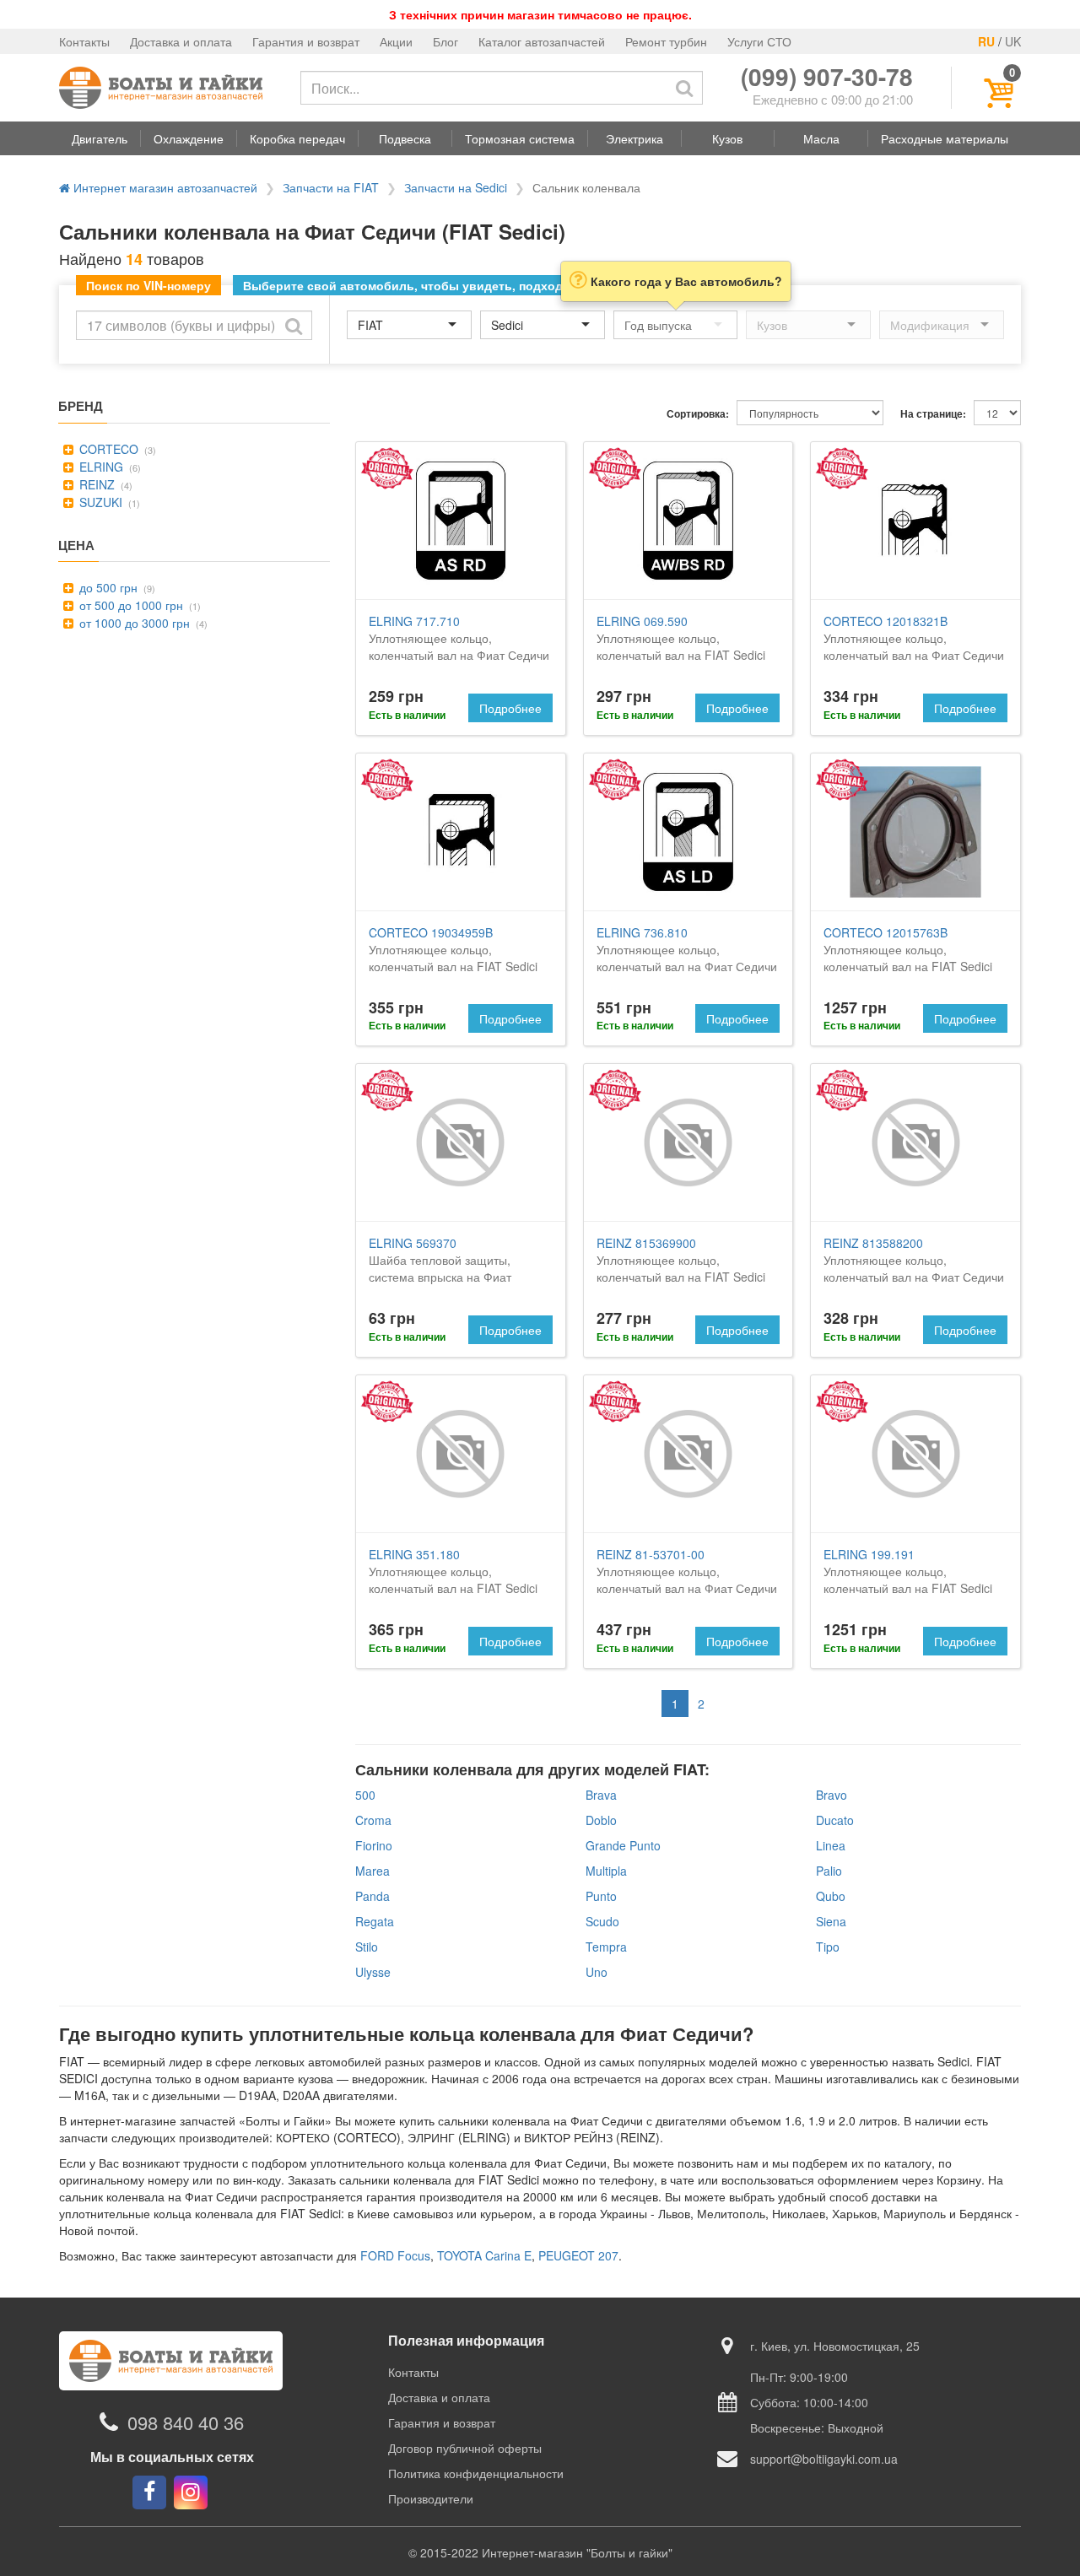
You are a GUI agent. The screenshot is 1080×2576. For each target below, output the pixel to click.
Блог (445, 41)
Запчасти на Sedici (456, 187)
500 (365, 1795)
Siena (831, 1921)
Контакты (84, 41)
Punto (601, 1896)
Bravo (832, 1795)
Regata (375, 1921)
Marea (373, 1871)
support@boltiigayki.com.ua (824, 2459)
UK (1013, 41)
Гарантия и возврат (306, 41)
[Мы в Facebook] (149, 2492)
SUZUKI (99, 502)
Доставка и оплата (181, 41)
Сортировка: (698, 414)
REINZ (95, 484)
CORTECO (107, 449)
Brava (601, 1795)
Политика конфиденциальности (476, 2473)
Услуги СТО (759, 41)
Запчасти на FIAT (331, 187)
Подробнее (510, 708)
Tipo (828, 1947)
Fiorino (374, 1845)
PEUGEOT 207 (578, 2255)
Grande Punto (623, 1845)
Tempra (606, 1947)
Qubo (831, 1896)
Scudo (602, 1921)
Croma (373, 1820)
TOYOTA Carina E (484, 2255)
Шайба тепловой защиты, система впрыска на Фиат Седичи (440, 1268)
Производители (431, 2498)
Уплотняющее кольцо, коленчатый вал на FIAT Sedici (681, 638)
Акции (396, 41)
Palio (829, 1871)
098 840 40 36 (186, 2422)
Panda (373, 1896)
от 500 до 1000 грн (130, 605)
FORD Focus (395, 2255)
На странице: (933, 414)
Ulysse (373, 1972)
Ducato (835, 1820)
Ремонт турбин (666, 41)
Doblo (601, 1820)
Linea (831, 1845)
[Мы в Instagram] (191, 2492)
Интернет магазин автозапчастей (164, 187)
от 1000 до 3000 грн (133, 623)
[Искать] (684, 88)
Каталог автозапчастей (542, 41)
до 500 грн (107, 587)
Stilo (367, 1947)
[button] (100, 138)
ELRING (100, 467)
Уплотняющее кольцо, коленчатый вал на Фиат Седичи (459, 638)
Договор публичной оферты (465, 2448)
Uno (597, 1972)
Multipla (606, 1871)
